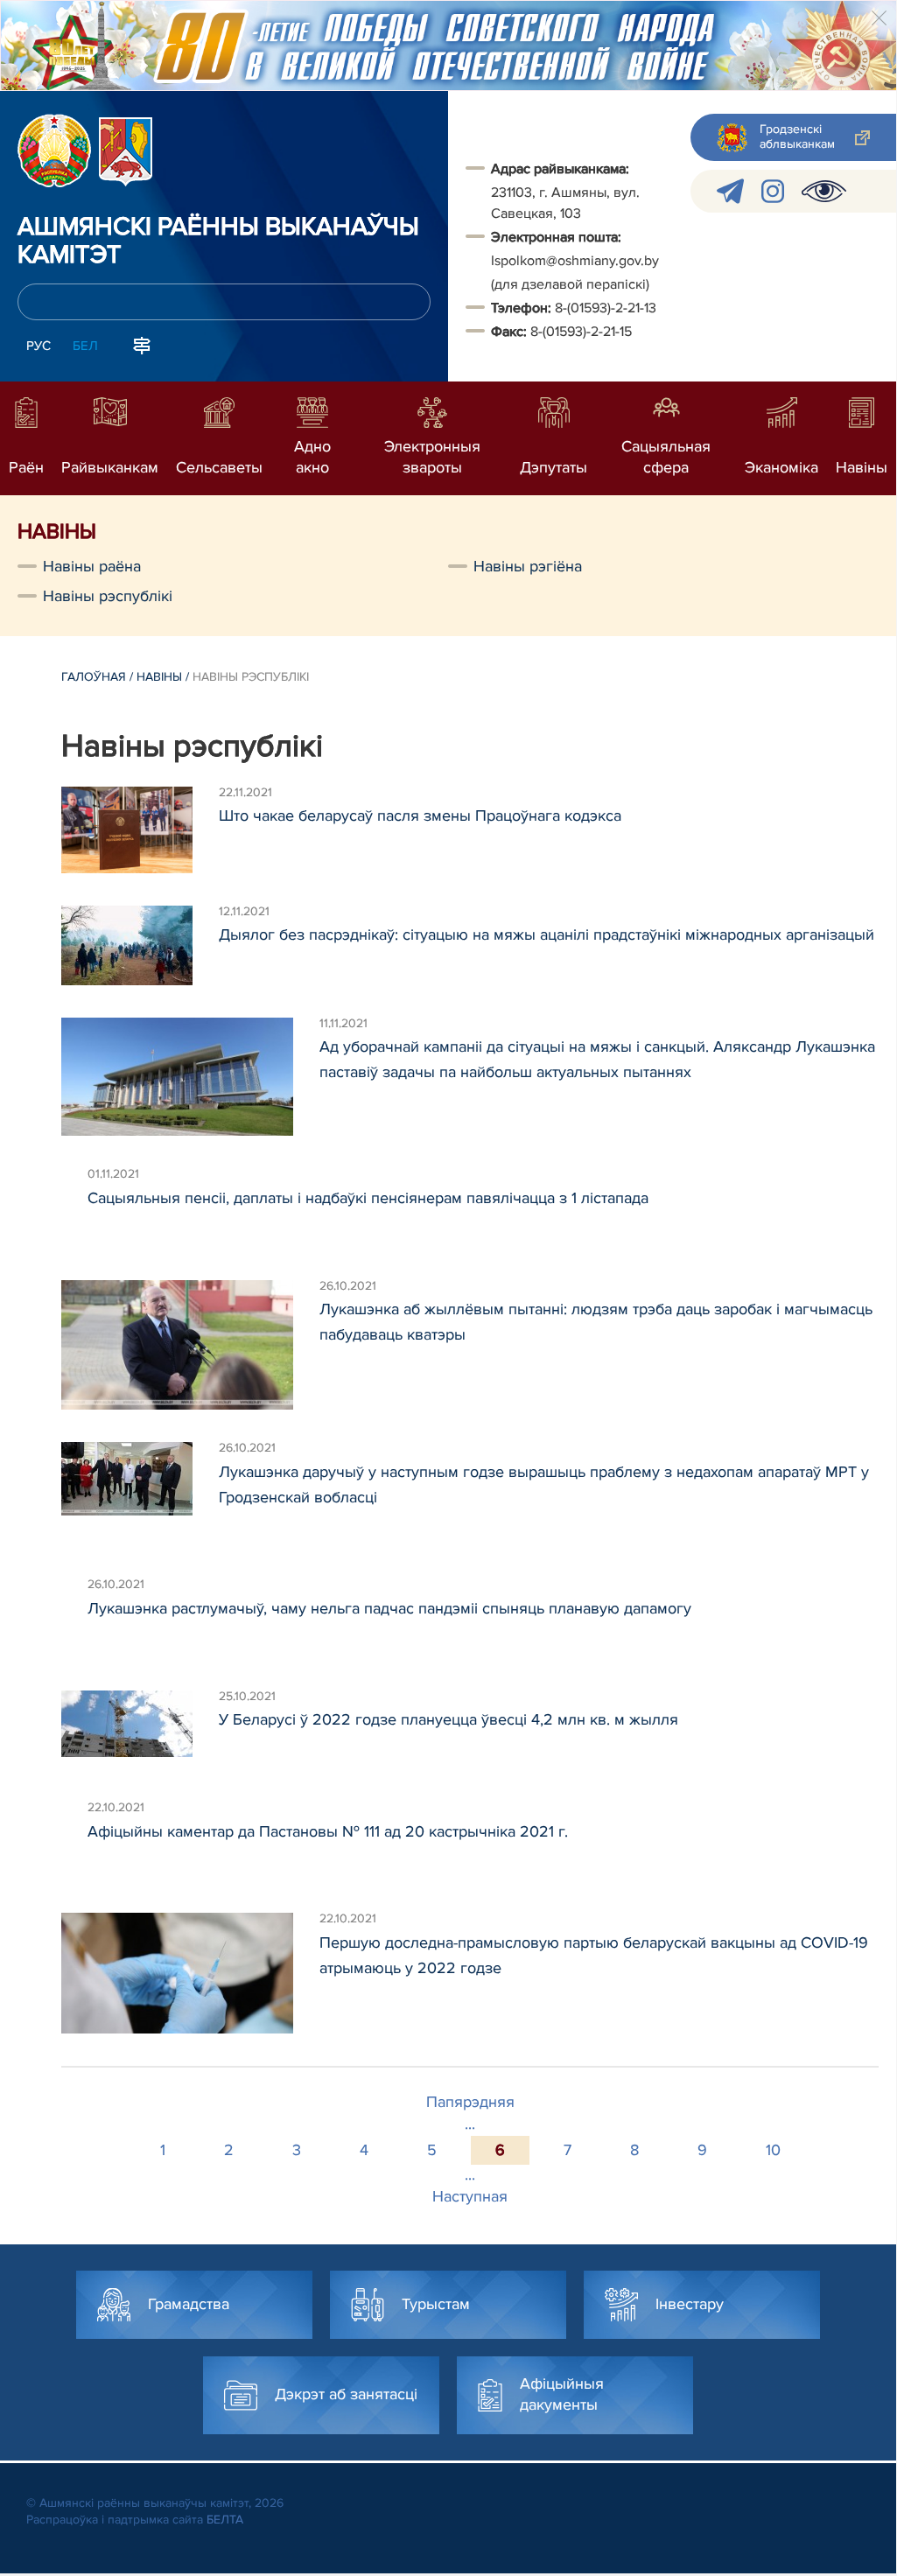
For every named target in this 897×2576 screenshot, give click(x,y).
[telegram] (730, 191)
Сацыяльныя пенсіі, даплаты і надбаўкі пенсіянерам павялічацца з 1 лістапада (368, 1198)
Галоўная (94, 677)
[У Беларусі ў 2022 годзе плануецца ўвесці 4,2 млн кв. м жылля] (140, 1730)
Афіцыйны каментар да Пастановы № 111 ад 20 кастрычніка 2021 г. (328, 1831)
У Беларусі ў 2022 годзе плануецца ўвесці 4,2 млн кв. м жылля (448, 1719)
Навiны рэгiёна (528, 566)
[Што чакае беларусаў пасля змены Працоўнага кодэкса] (140, 830)
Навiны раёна (92, 566)
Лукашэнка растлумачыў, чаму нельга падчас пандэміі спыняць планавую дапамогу (389, 1608)
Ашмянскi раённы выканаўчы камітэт (218, 241)
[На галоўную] (54, 150)
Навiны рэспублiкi (108, 596)
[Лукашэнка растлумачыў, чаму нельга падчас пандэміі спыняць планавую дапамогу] (74, 1618)
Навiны (159, 677)
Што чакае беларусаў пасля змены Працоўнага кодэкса (420, 815)
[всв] (824, 191)
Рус (39, 346)
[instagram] (773, 191)
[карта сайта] (142, 344)
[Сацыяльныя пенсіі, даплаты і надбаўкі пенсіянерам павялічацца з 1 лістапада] (74, 1207)
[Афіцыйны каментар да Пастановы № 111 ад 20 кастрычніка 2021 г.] (74, 1841)
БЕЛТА (225, 2520)
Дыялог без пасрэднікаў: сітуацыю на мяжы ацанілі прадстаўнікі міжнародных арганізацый (547, 934)
